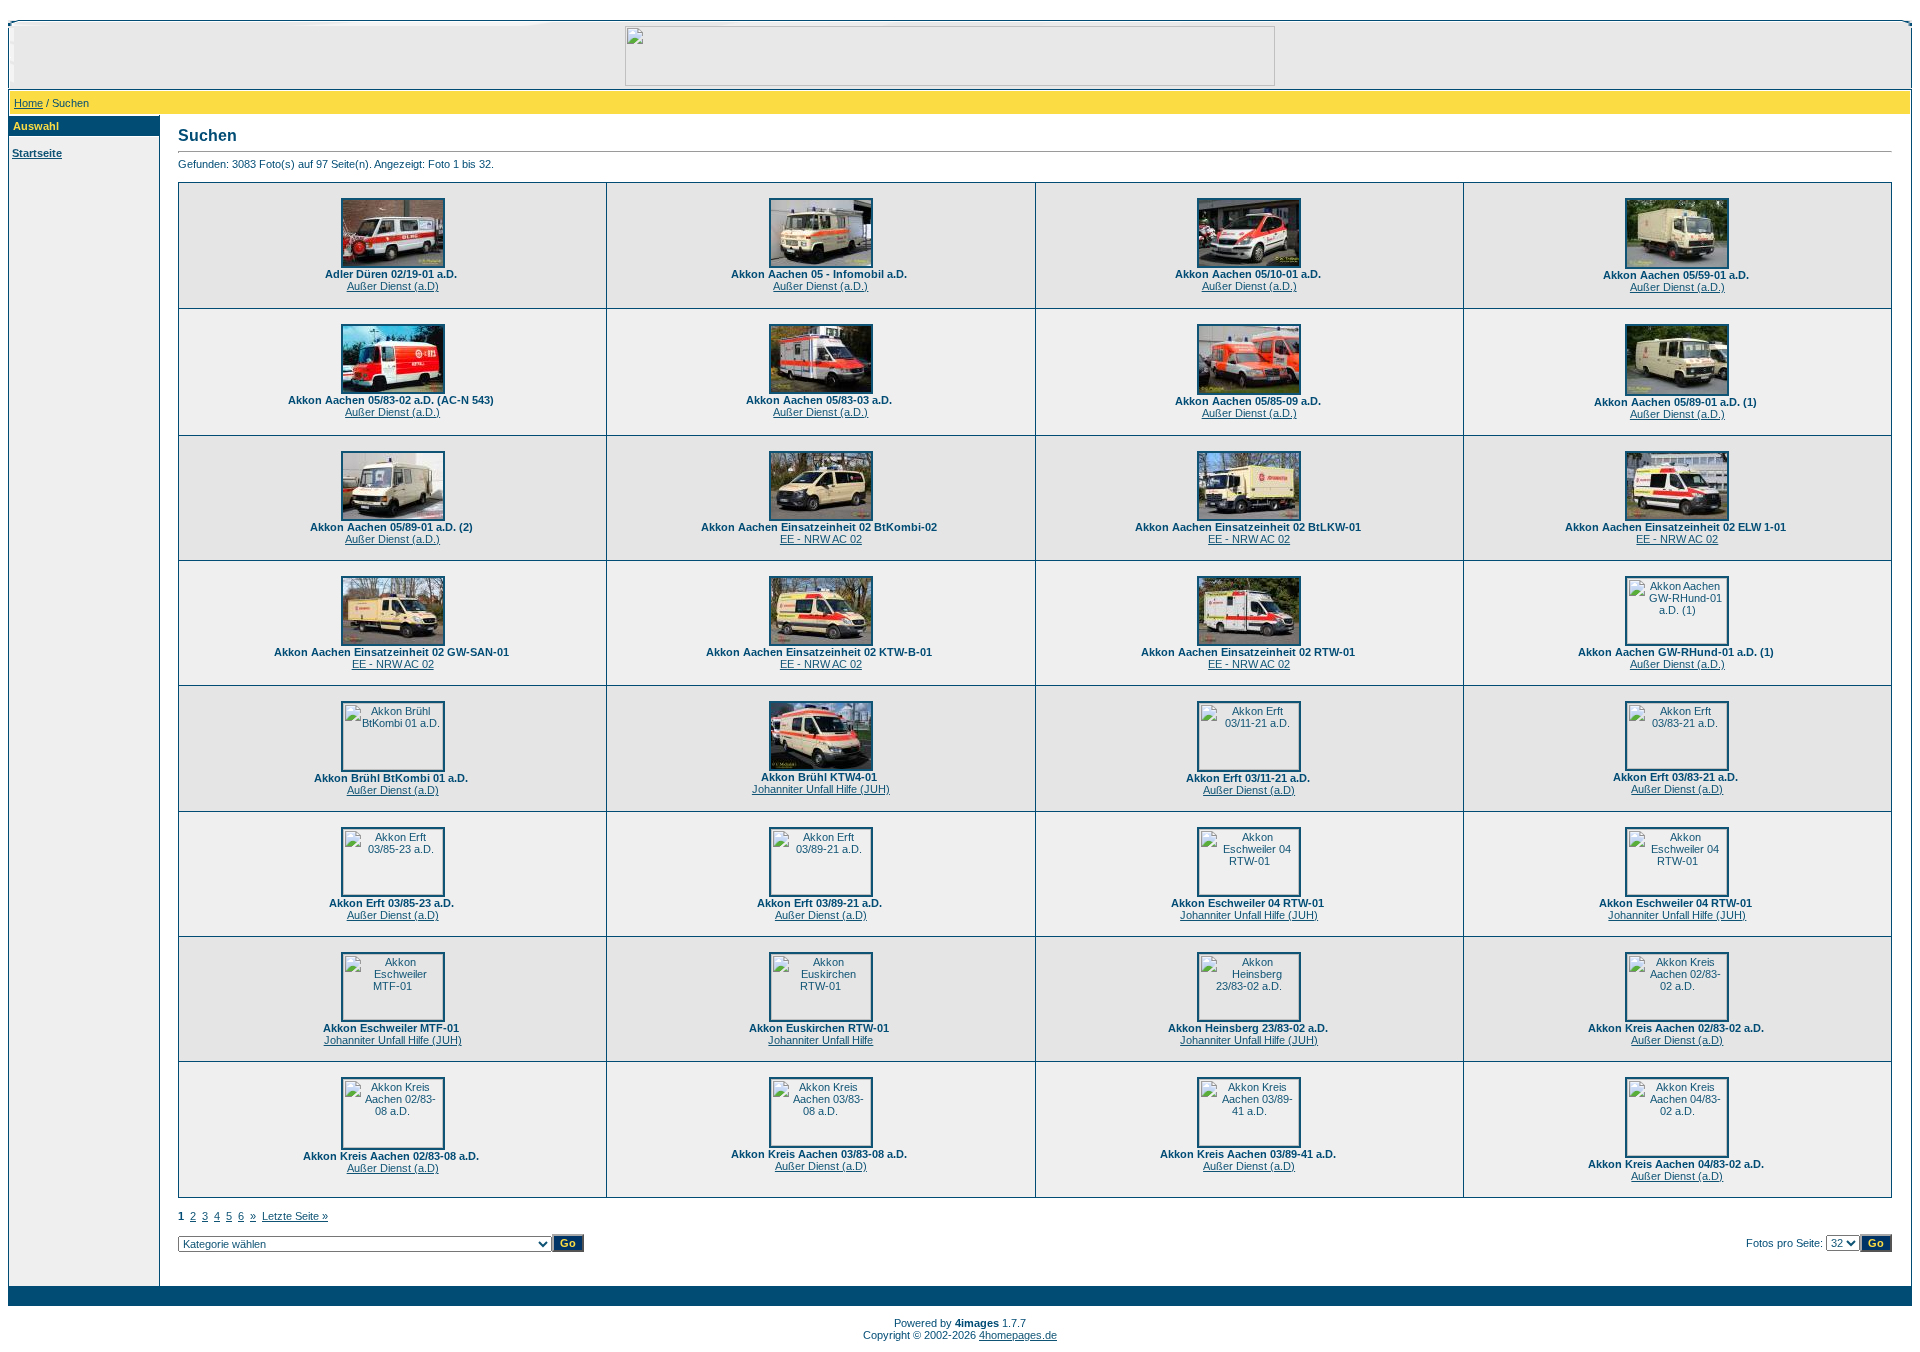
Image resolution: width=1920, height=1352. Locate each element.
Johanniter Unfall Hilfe (820, 1040)
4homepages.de (1018, 1335)
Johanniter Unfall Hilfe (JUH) (821, 789)
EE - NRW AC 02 (821, 539)
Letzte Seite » (295, 1216)
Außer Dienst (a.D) (393, 286)
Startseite (37, 153)
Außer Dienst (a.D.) (820, 286)
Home (28, 103)
